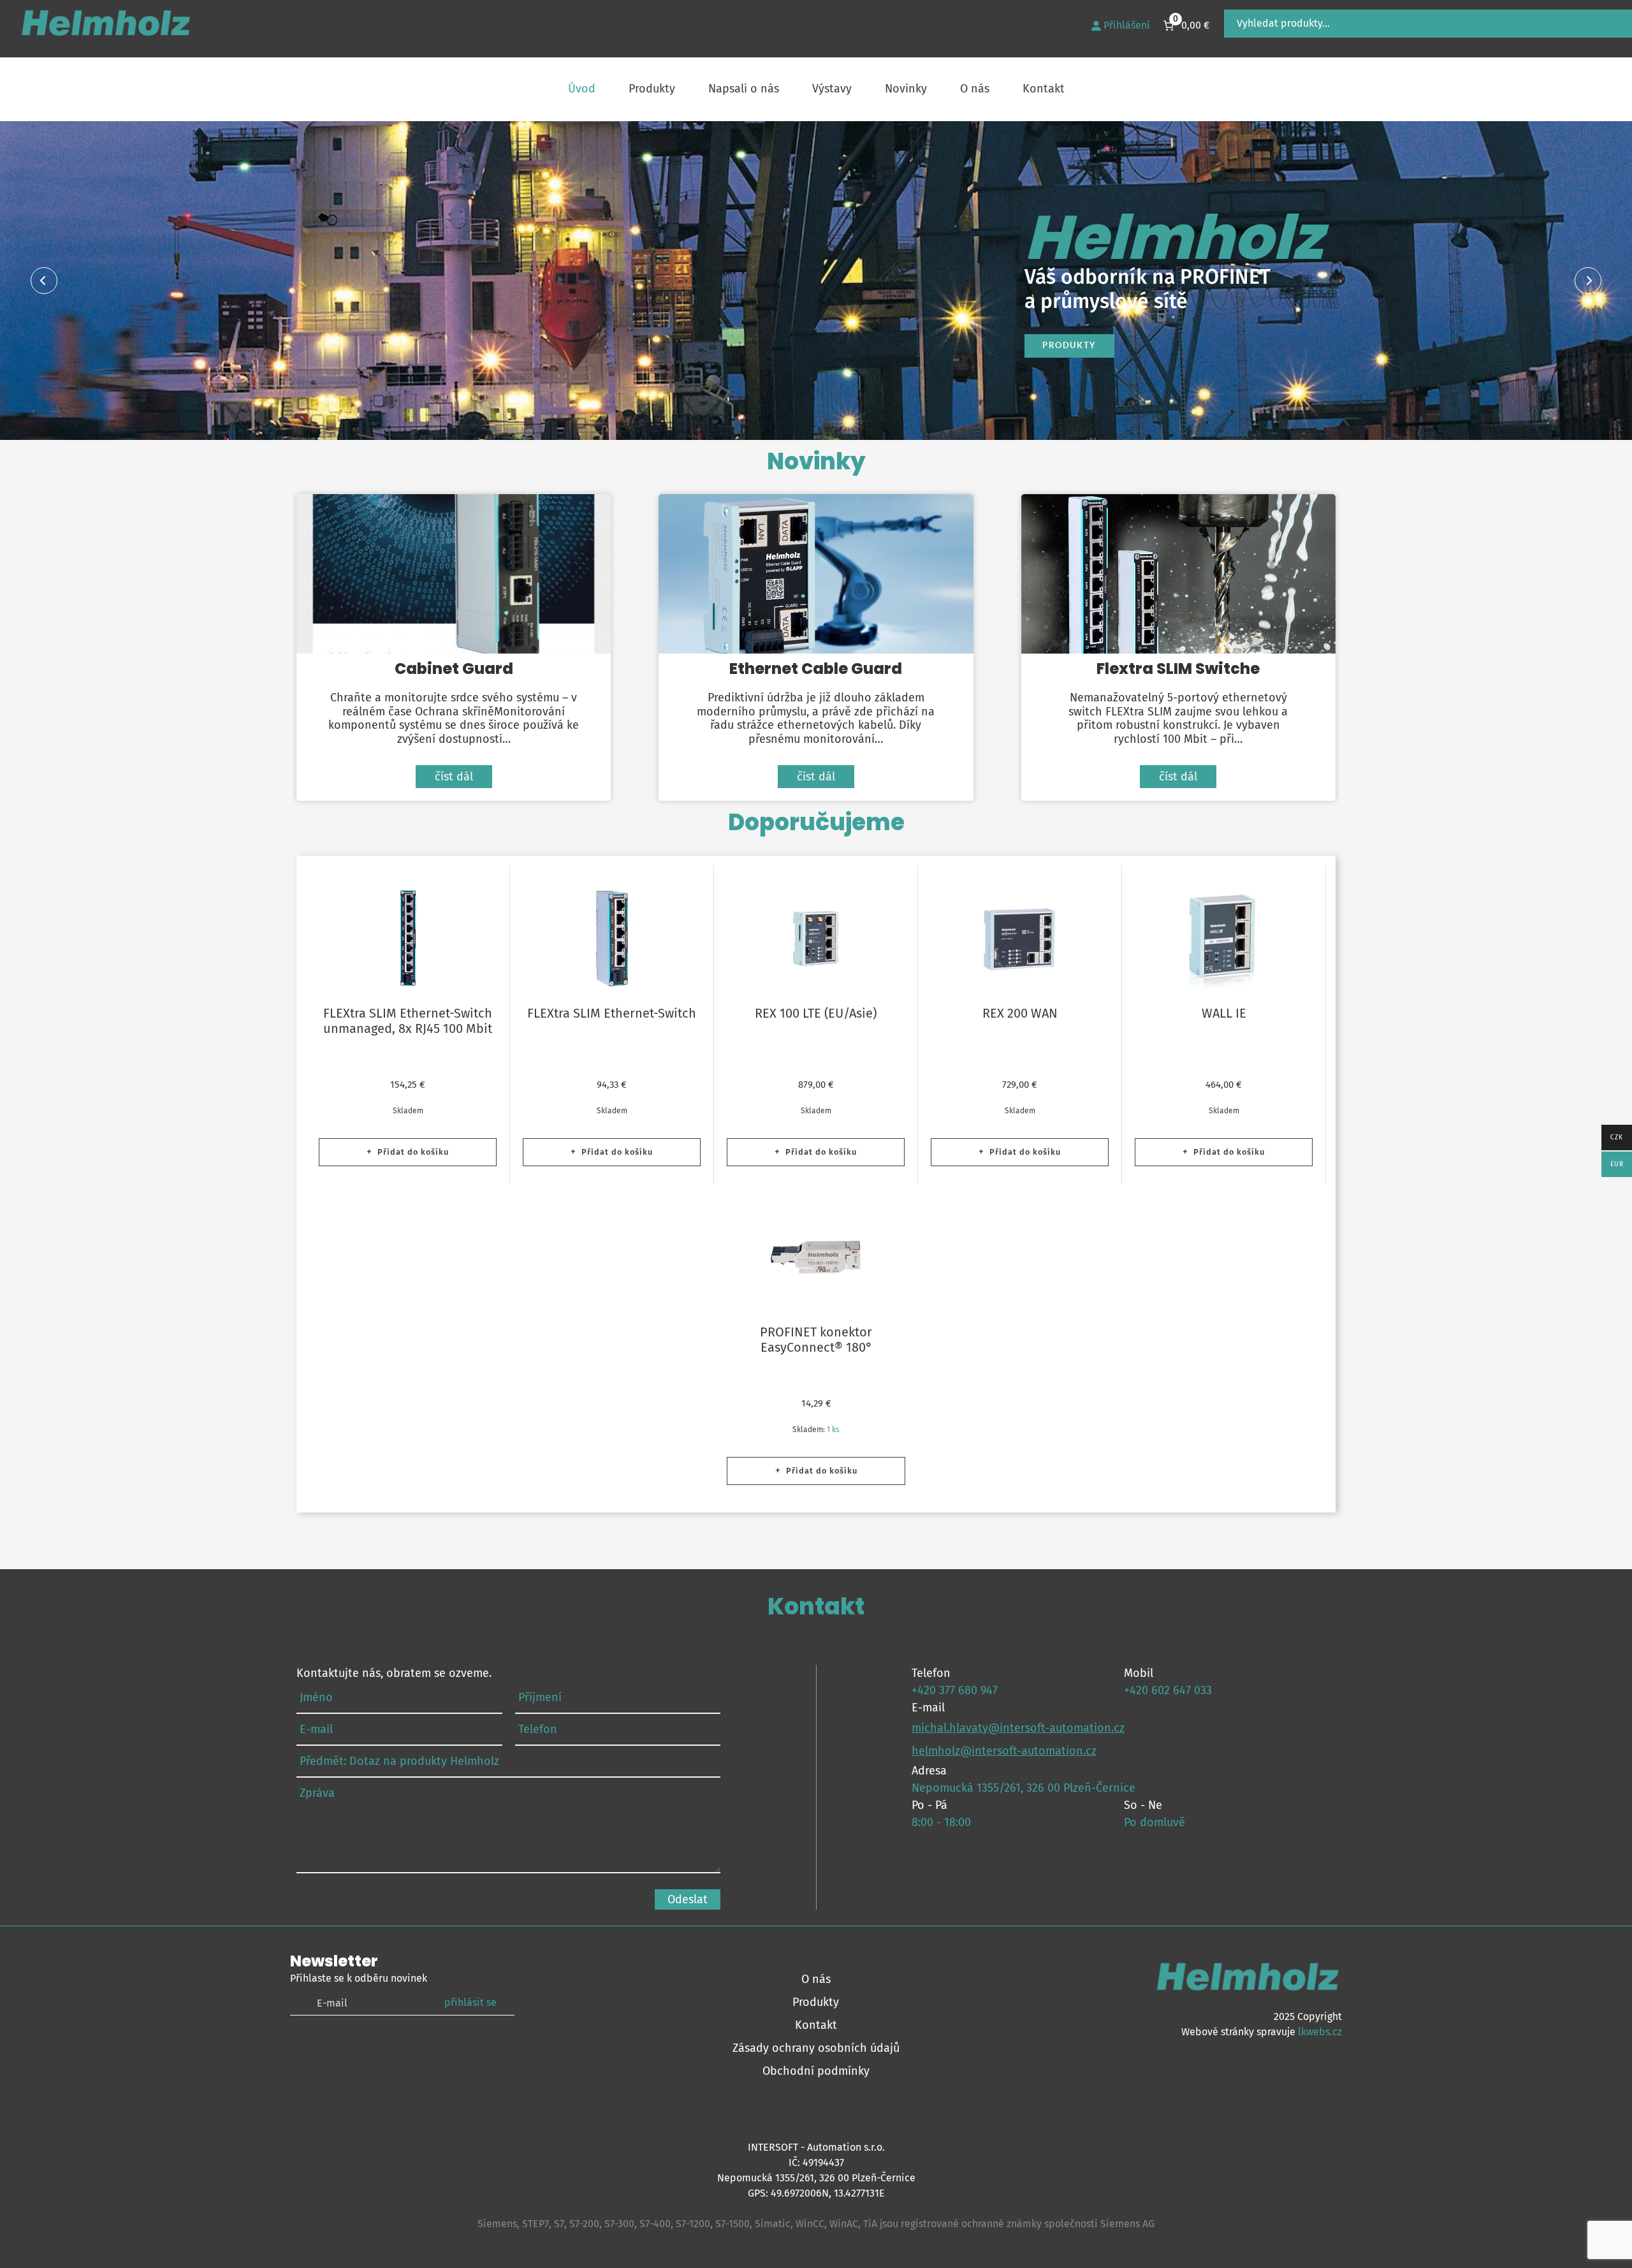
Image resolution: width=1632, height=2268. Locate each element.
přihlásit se (470, 2002)
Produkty (1069, 345)
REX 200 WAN (1020, 1013)
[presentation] (44, 281)
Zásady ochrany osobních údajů (816, 2048)
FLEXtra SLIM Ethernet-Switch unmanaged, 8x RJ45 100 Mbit (408, 1021)
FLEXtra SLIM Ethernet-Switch (612, 1013)
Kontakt (816, 2025)
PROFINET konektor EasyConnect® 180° (816, 1340)
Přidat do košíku (413, 1152)
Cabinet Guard (453, 573)
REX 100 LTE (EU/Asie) (816, 1013)
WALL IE (1224, 1013)
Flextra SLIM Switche (1178, 573)
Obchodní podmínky (816, 2071)
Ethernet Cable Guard (815, 573)
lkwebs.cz (1320, 2032)
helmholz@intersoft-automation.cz (1004, 1751)
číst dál (454, 777)
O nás (816, 1979)
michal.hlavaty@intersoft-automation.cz (1018, 1728)
